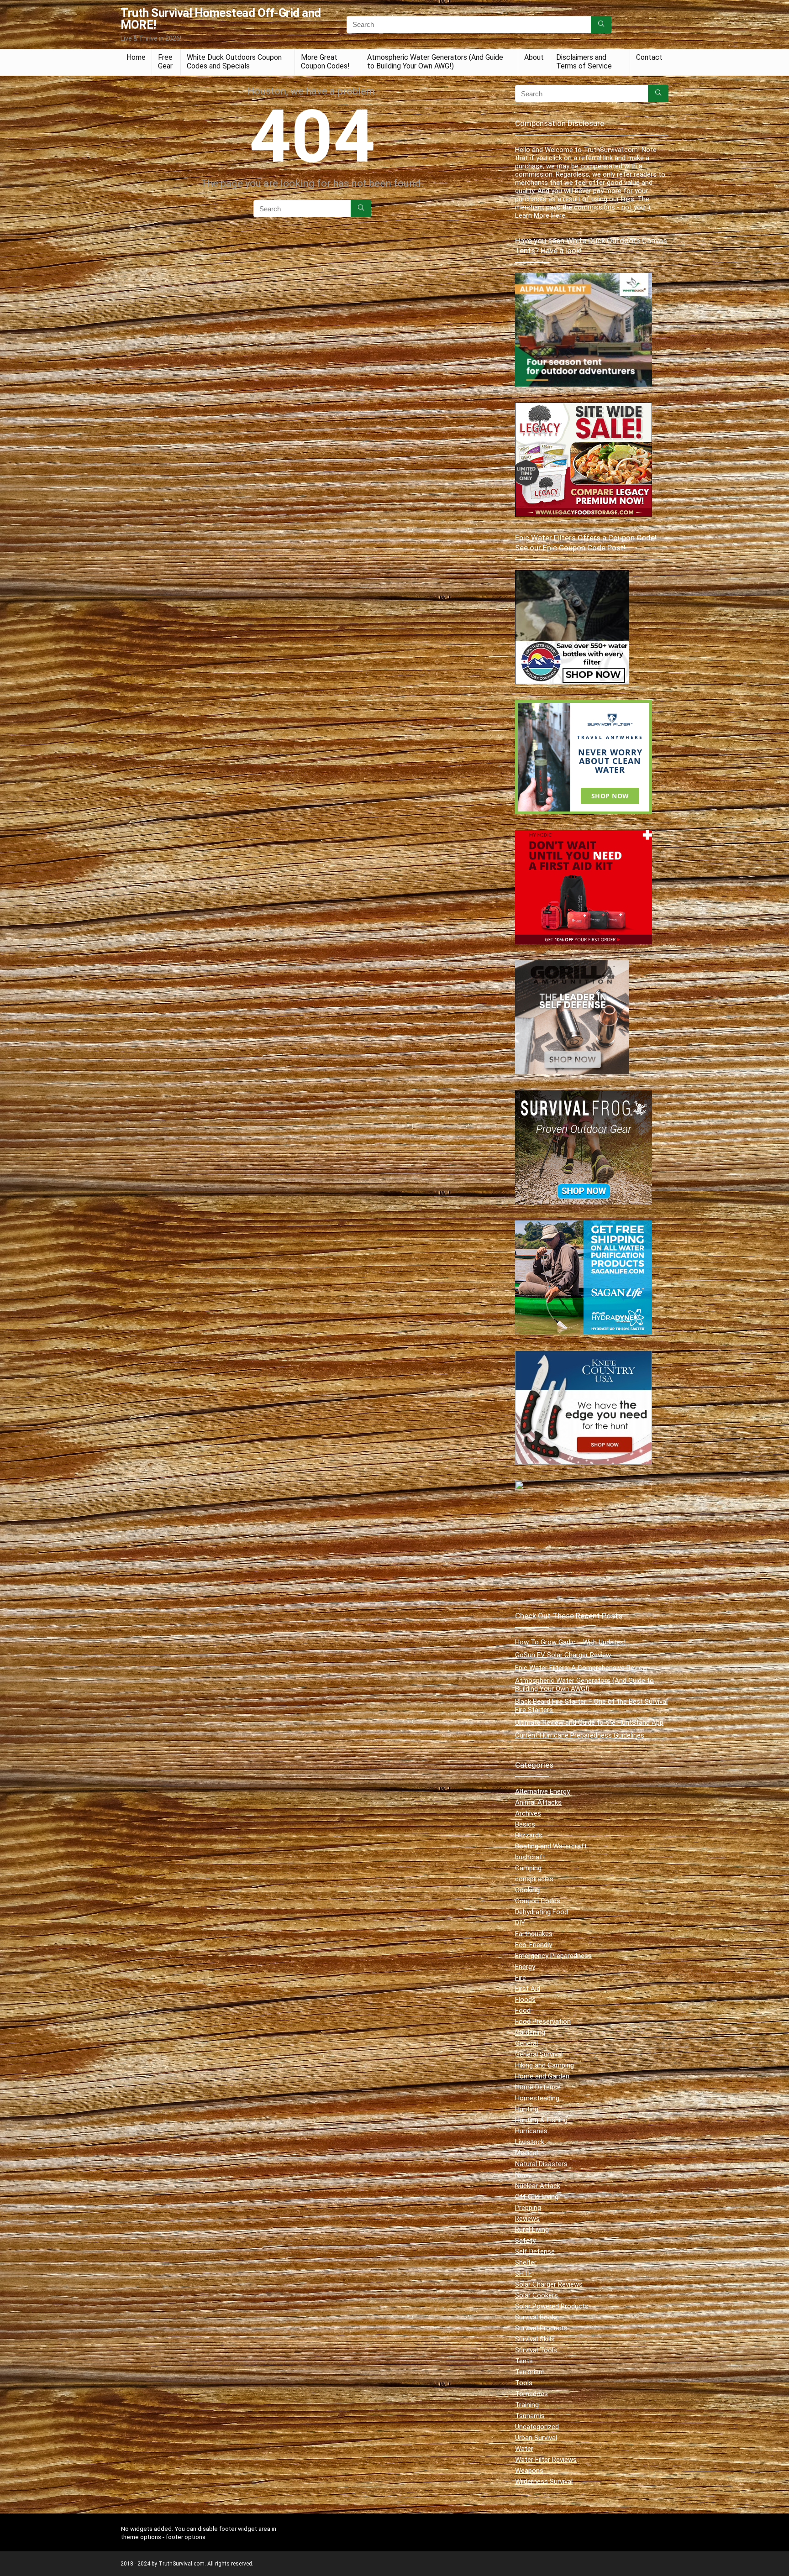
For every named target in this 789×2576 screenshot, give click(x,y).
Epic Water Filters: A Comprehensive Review (581, 1668)
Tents (524, 2361)
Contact (649, 57)
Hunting (527, 2109)
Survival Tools (536, 2350)
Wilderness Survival (544, 2482)
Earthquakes (534, 1934)
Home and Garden (542, 2076)
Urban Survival (536, 2438)
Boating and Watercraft (551, 1846)
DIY (520, 1923)
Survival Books (537, 2317)
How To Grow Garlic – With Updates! (570, 1642)
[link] (572, 574)
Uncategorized (537, 2427)
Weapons (529, 2471)
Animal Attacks (538, 1802)
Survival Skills (535, 2339)
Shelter (526, 2262)
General (526, 2043)
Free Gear (165, 62)
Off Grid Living (537, 2197)
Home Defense (538, 2087)
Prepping (528, 2208)
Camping (528, 1868)
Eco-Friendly (534, 1945)
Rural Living (532, 2230)
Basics (525, 1824)
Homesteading (537, 2098)
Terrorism (530, 2372)
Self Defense (535, 2251)
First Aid (528, 1989)
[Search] (601, 25)
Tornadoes (531, 2394)
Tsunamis (530, 2416)
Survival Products (541, 2328)
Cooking (527, 1890)
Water (524, 2449)
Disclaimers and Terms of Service (584, 62)
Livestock (530, 2142)
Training (527, 2405)
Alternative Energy (542, 1791)
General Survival (539, 2054)
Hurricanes (531, 2131)
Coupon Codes (538, 1901)
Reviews (527, 2219)
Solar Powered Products (552, 2306)
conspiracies (534, 1879)
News (523, 2175)
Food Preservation (543, 2021)
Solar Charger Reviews (549, 2284)
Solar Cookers (537, 2295)
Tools (524, 2383)
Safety (525, 2241)
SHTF (523, 2273)
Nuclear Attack (538, 2186)
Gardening (530, 2032)
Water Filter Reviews (546, 2460)
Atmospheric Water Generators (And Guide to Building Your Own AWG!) (435, 62)
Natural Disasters (541, 2164)
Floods (525, 2000)
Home (136, 57)
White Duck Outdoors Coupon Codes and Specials (234, 62)
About (534, 57)
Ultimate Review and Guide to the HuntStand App (589, 1723)
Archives (528, 1813)
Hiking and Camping (544, 2065)
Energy (525, 1967)
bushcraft (530, 1857)
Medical (526, 2153)
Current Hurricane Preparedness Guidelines (580, 1735)
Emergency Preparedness (553, 1956)
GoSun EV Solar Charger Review (563, 1655)
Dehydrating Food (542, 1912)
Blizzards (529, 1835)
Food (523, 2011)
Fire (521, 1978)
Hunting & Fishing (541, 2120)
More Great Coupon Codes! (325, 62)
